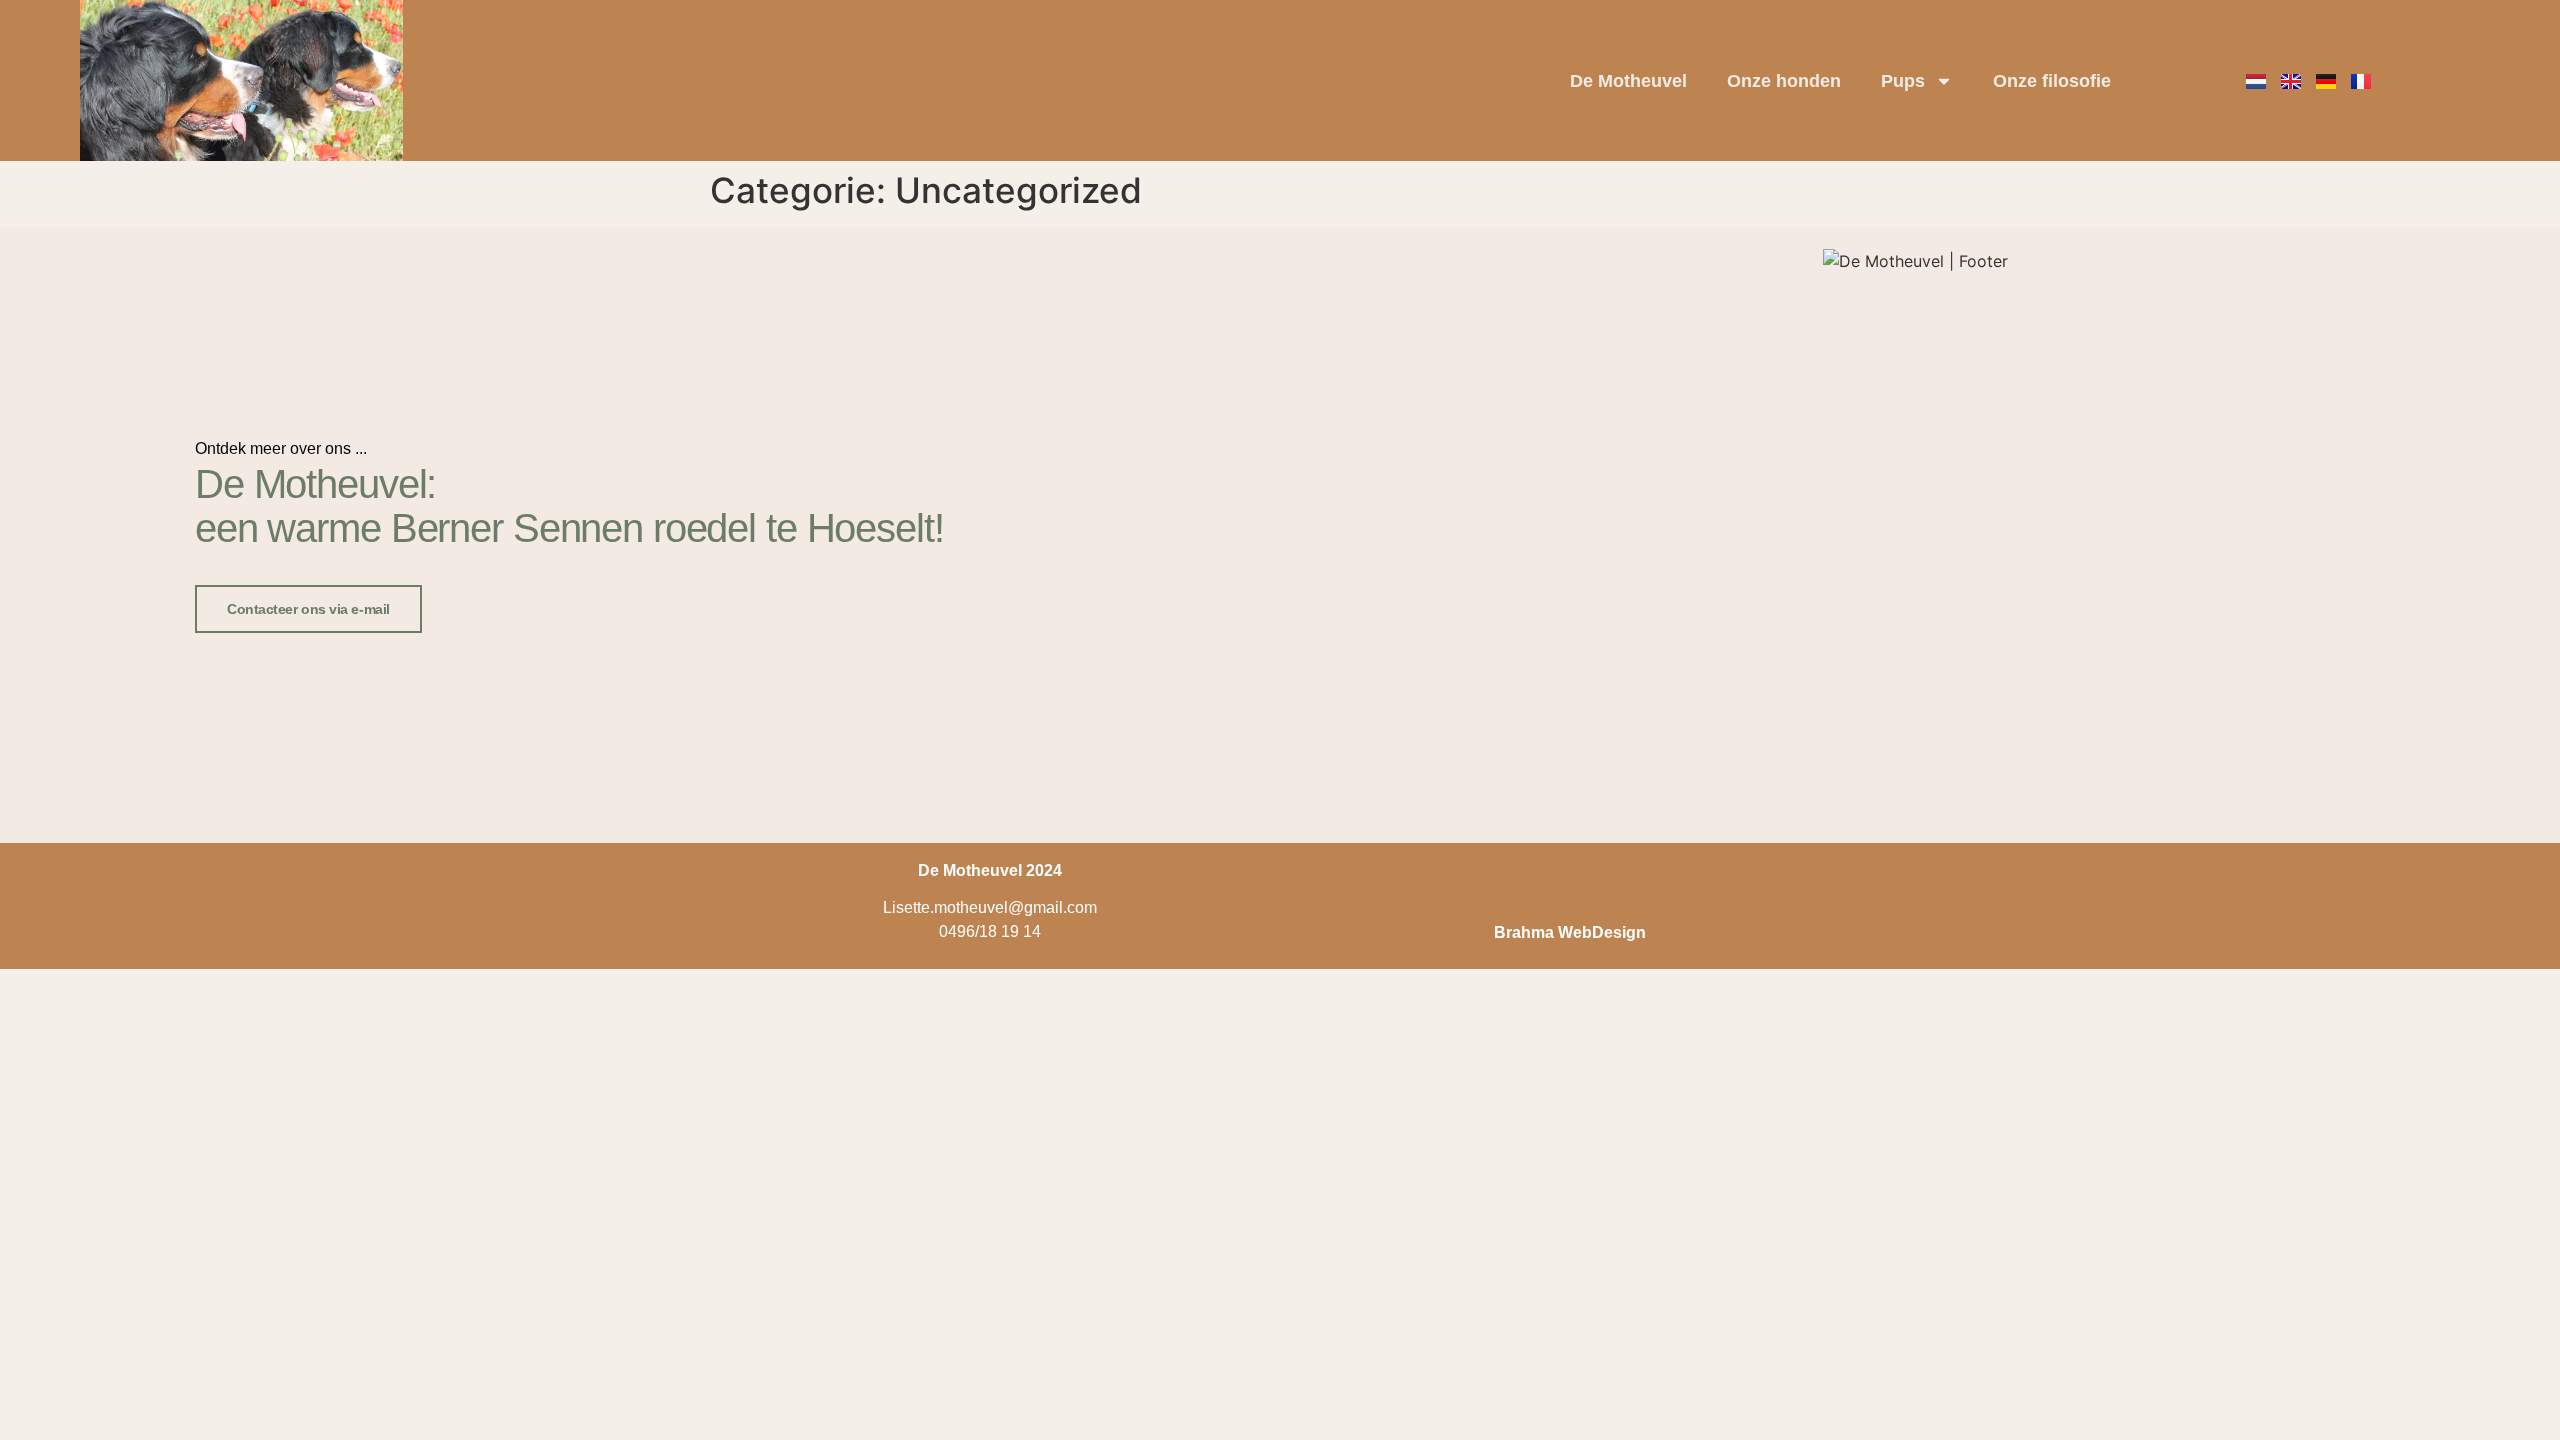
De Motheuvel (1628, 81)
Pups (1903, 81)
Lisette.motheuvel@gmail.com (990, 907)
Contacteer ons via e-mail (308, 609)
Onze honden (1784, 81)
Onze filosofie (2052, 81)
